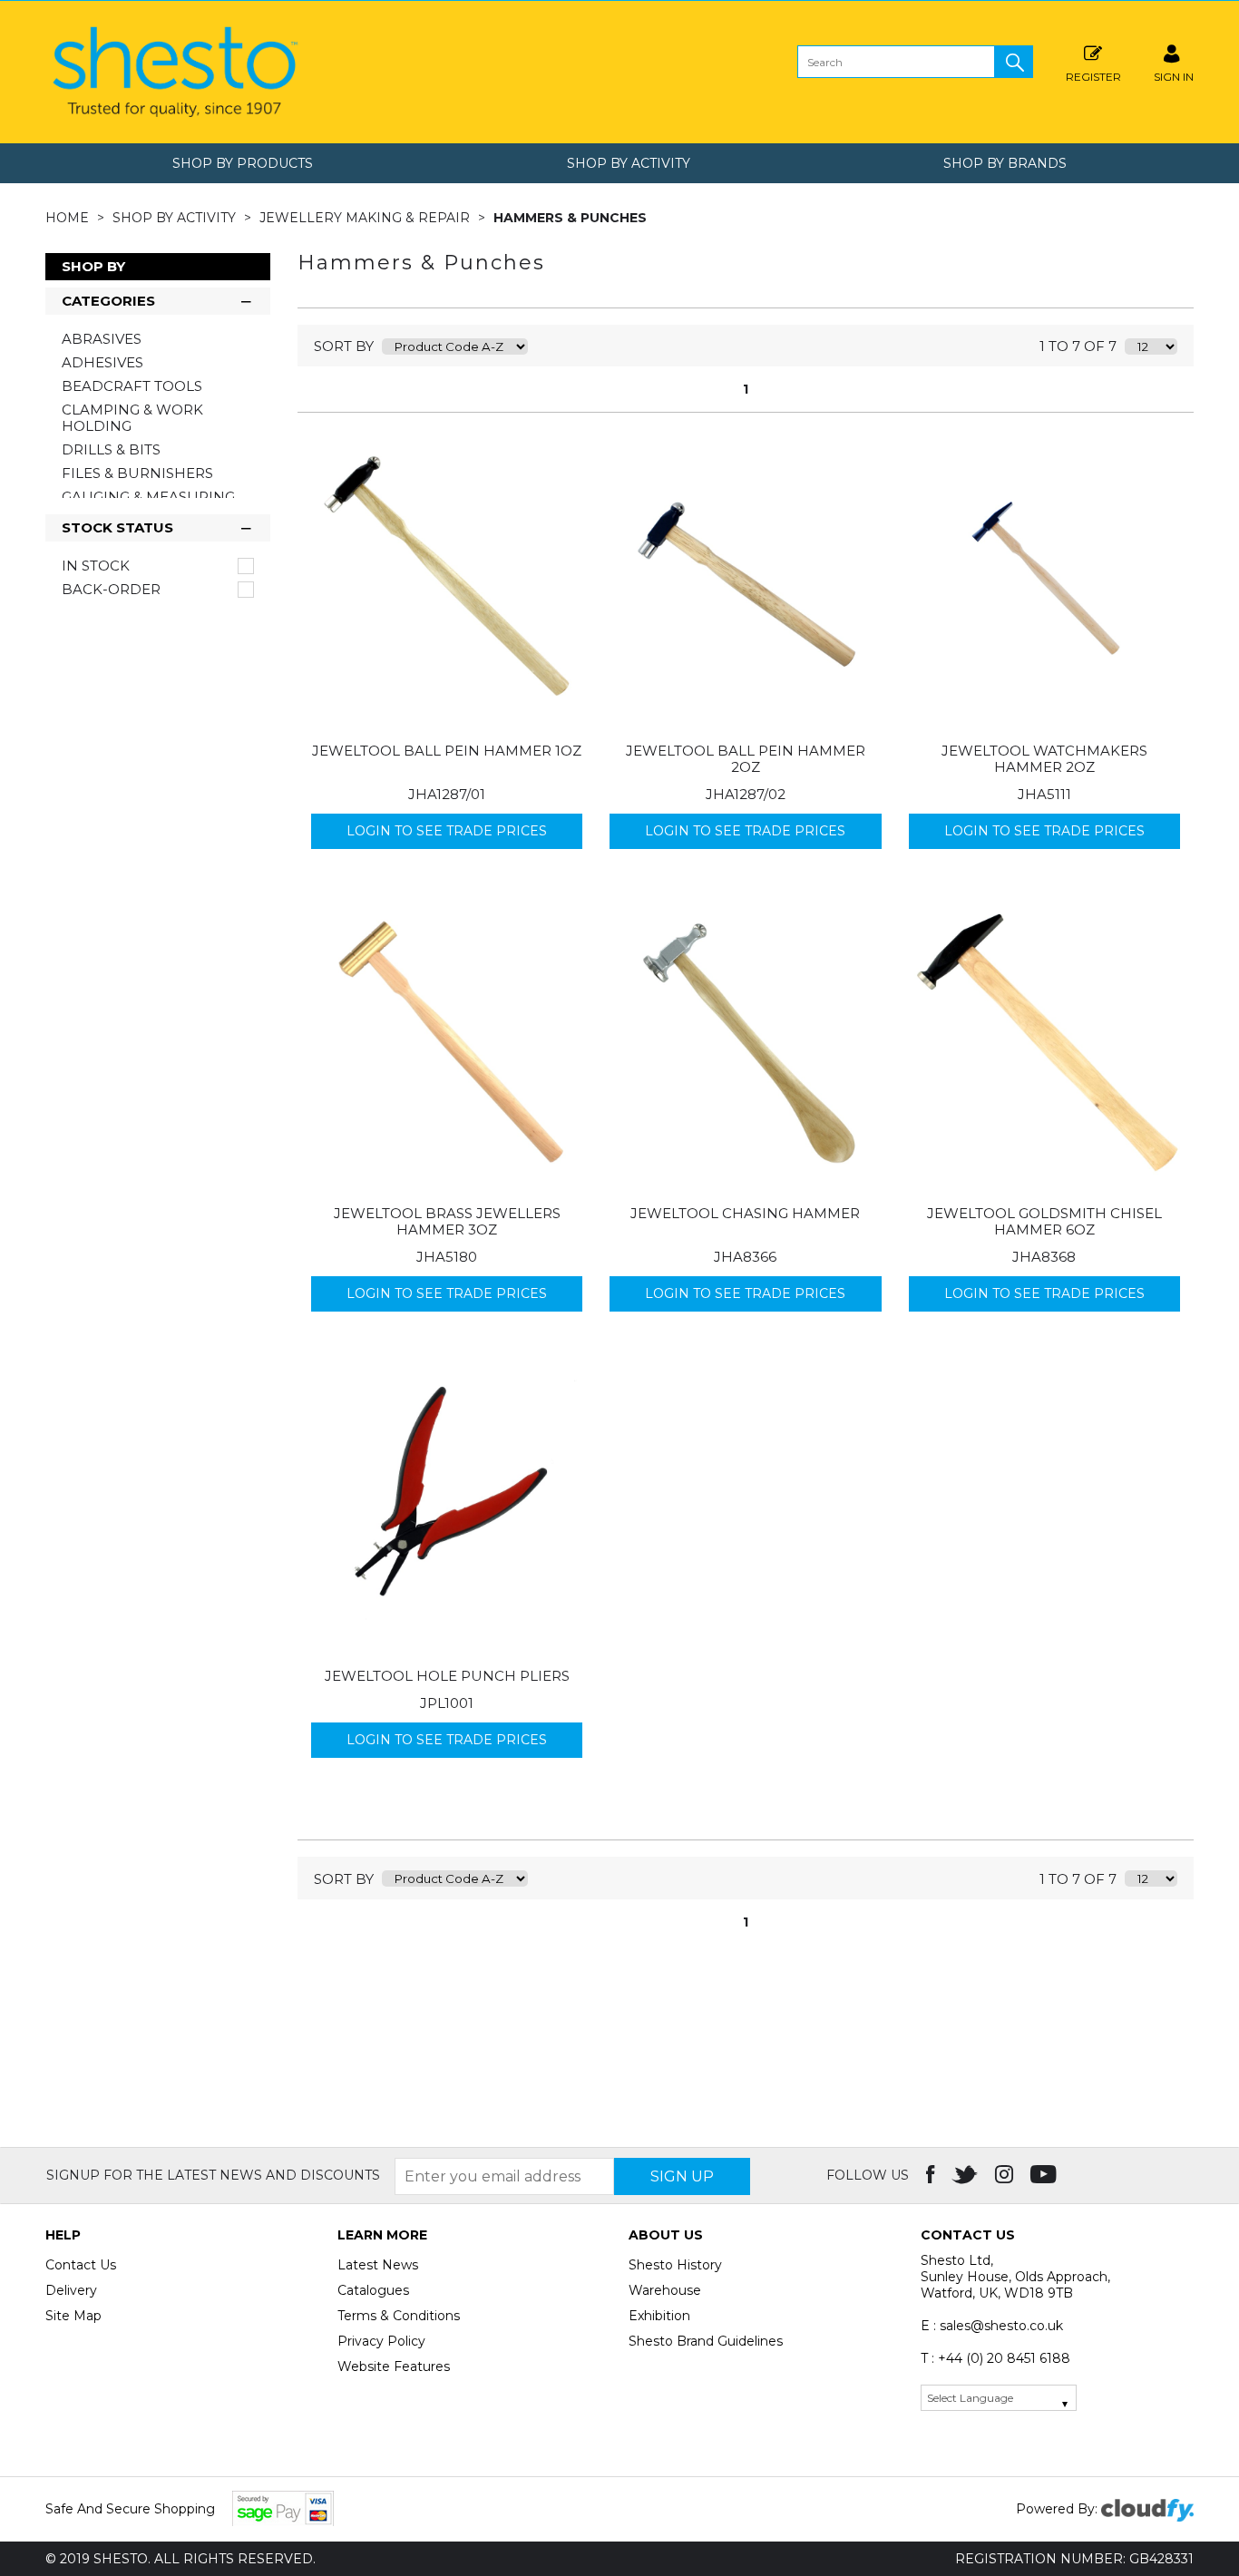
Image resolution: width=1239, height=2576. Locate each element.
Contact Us (81, 2265)
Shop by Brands (1005, 163)
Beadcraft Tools (132, 386)
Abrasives (102, 339)
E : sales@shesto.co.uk (992, 2326)
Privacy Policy (381, 2341)
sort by (344, 346)
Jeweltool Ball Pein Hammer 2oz (746, 759)
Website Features (394, 2366)
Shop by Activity (629, 163)
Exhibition (659, 2316)
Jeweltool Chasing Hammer (745, 1213)
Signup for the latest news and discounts (213, 2175)
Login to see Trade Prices (447, 831)
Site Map (73, 2316)
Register (1093, 76)
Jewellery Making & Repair (366, 218)
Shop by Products (243, 163)
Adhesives (102, 362)
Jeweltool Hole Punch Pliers (447, 1676)
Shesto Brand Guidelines (706, 2341)
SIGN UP (682, 2176)
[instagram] (1006, 2175)
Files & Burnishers (137, 473)
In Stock (96, 566)
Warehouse (665, 2290)
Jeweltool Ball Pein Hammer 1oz (447, 751)
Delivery (71, 2290)
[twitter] (966, 2175)
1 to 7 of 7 (1078, 346)
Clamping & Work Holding (132, 418)
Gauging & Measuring (148, 497)
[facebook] (932, 2175)
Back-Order (111, 590)
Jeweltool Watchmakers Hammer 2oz (1044, 759)
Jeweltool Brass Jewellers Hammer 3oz (447, 1221)
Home (69, 218)
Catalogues (373, 2290)
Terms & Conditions (399, 2316)
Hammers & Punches (570, 218)
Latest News (378, 2265)
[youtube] (1045, 2175)
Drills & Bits (111, 449)
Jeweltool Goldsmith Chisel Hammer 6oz (1044, 1221)
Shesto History (675, 2265)
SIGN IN (1174, 76)
